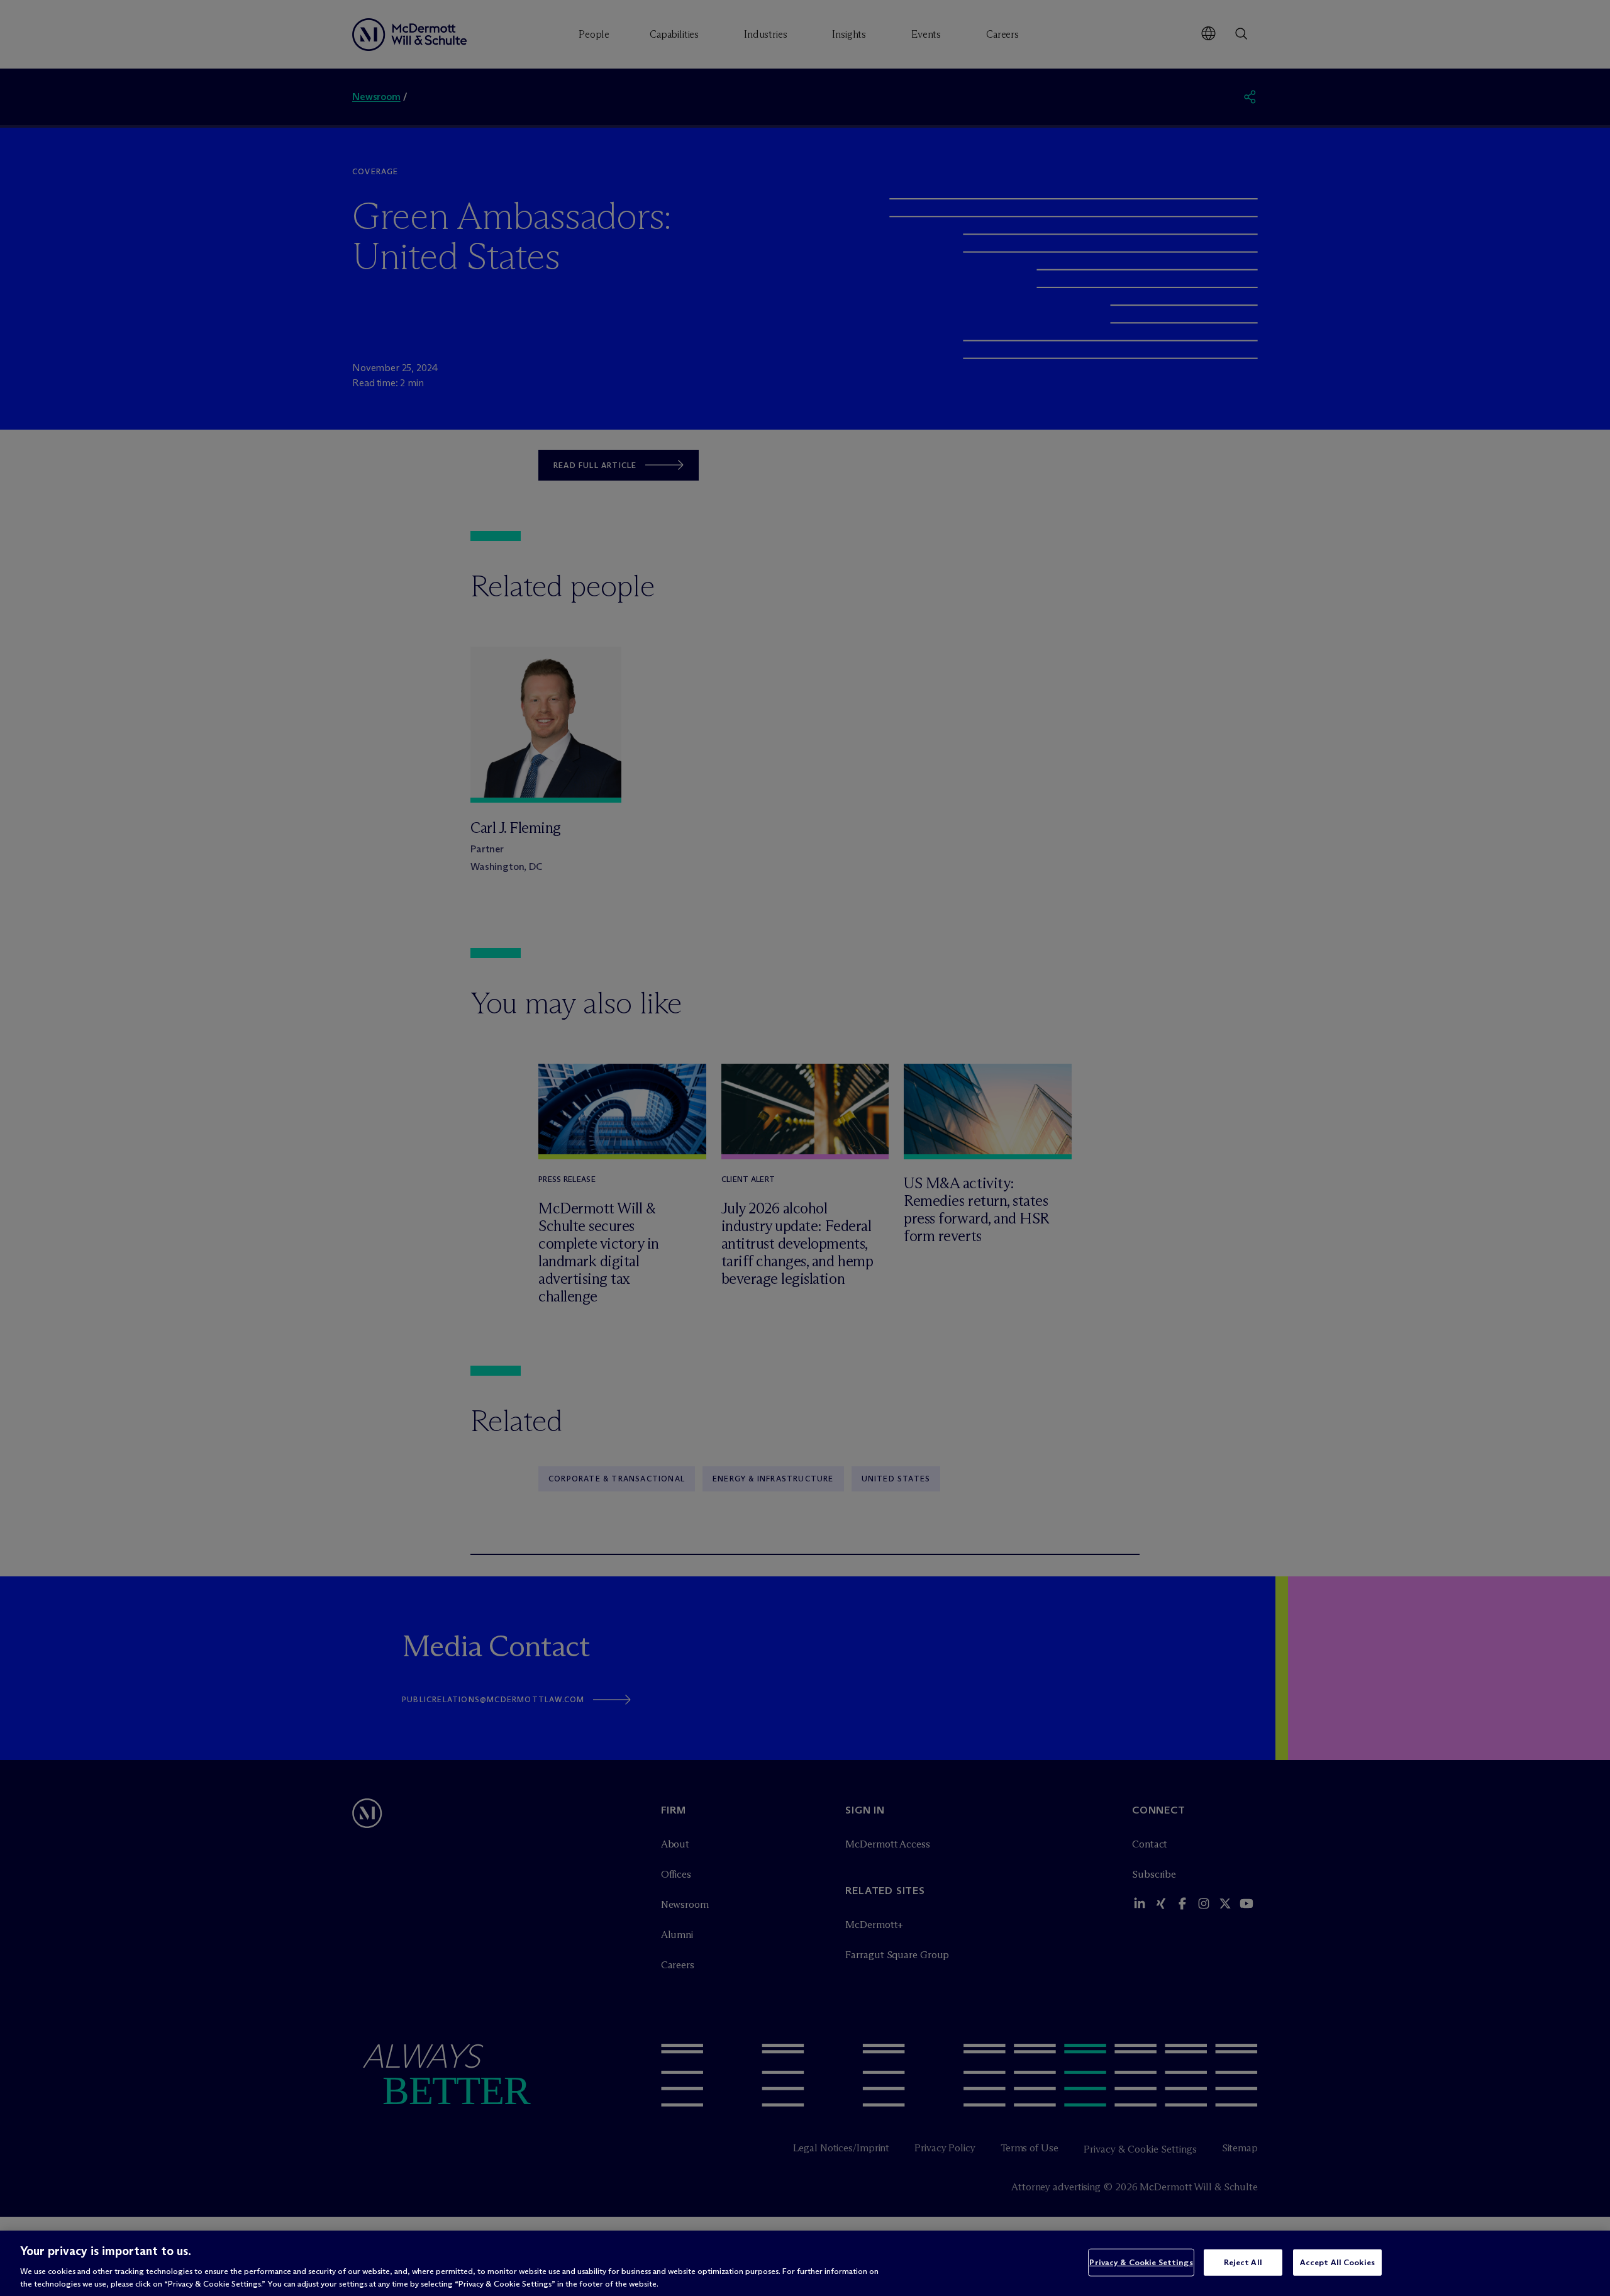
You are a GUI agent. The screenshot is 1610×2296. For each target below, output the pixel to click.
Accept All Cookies (1337, 2262)
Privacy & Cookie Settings (1141, 2262)
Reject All (1243, 2262)
